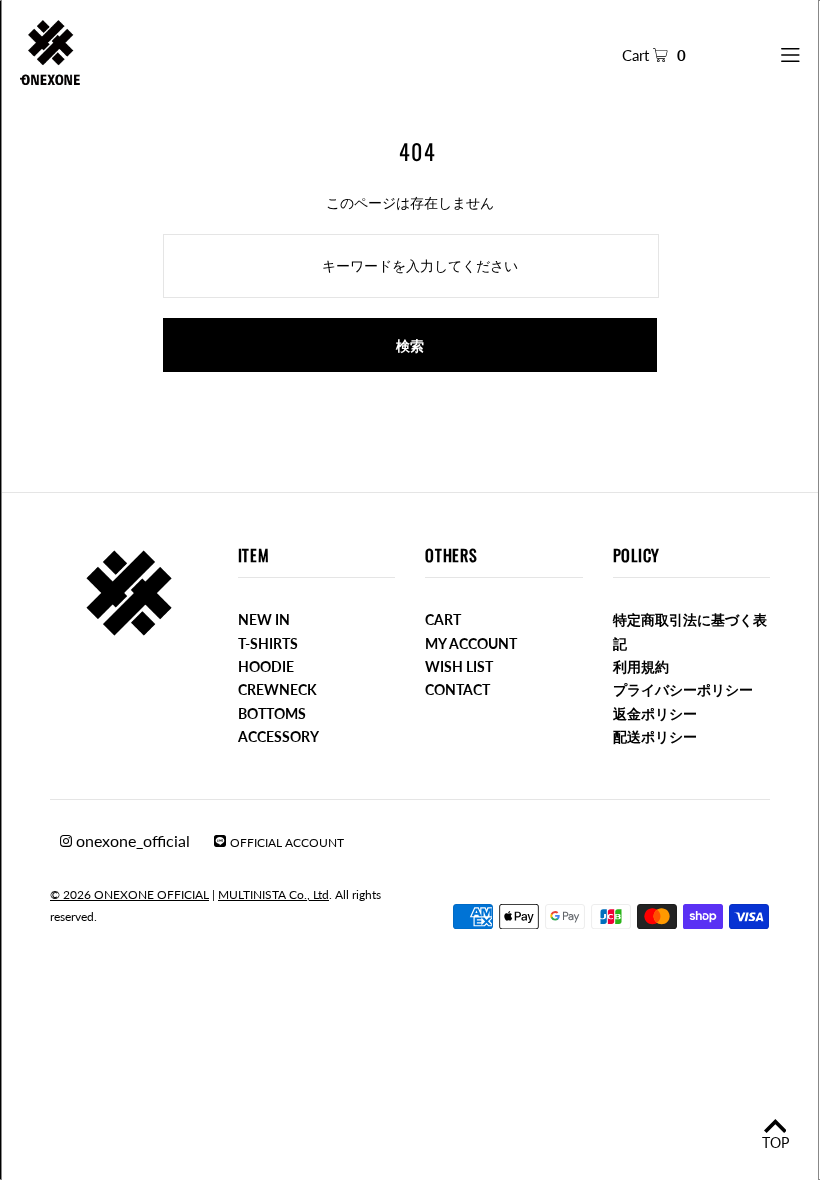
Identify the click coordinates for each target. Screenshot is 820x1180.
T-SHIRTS (268, 643)
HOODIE (266, 666)
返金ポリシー (655, 713)
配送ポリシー (655, 736)
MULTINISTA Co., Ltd (273, 894)
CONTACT (457, 689)
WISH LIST (459, 666)
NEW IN (264, 619)
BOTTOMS (272, 713)
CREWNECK (277, 689)
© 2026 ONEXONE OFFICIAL (129, 894)
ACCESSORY (278, 736)
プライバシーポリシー (683, 689)
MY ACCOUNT (471, 643)
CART (443, 619)
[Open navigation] (758, 52)
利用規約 (641, 666)
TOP (775, 1142)
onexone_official (131, 840)
